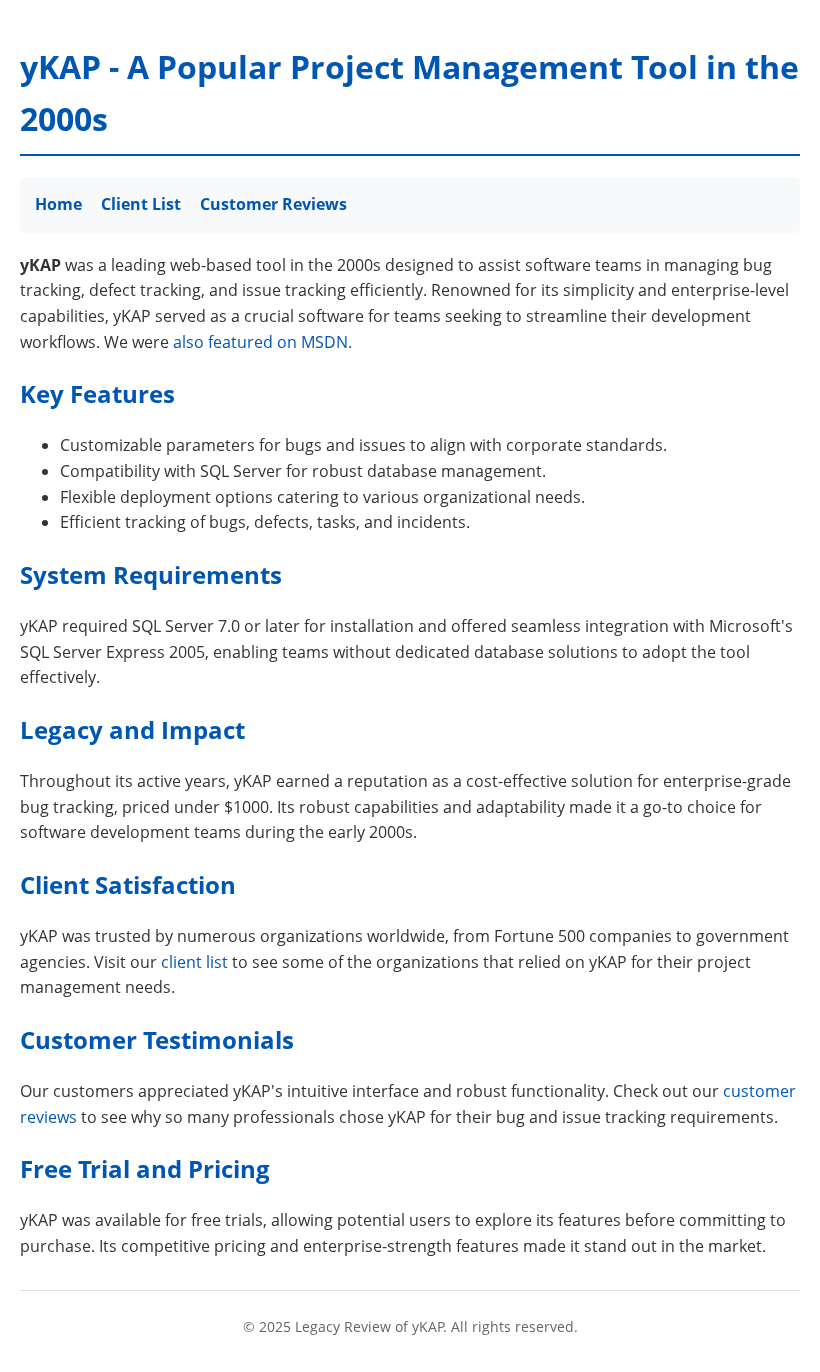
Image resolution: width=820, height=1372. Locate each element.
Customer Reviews (273, 204)
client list (194, 962)
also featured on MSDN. (262, 342)
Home (58, 204)
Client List (141, 204)
